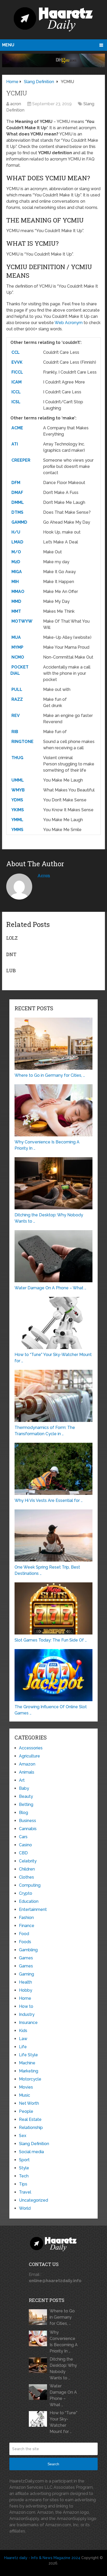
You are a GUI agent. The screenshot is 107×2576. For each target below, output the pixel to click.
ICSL (16, 402)
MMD (16, 601)
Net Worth (29, 2103)
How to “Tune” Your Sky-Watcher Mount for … (63, 2422)
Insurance (28, 2023)
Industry (27, 2014)
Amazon (27, 1764)
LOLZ (12, 938)
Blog (24, 1813)
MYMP (17, 647)
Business (28, 1821)
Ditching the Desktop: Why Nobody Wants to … (63, 2368)
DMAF (17, 493)
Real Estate (30, 2119)
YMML (17, 820)
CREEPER (21, 460)
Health (25, 1982)
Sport (24, 2160)
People (26, 2111)
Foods (25, 1942)
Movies (26, 2087)
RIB (15, 732)
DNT (11, 954)
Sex (23, 2136)
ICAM (16, 382)
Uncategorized (34, 2200)
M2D (16, 562)
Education (29, 1901)
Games (26, 1958)
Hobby (26, 1990)
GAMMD (19, 522)
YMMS (17, 830)
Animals (27, 1772)
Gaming (26, 1974)
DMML (18, 502)
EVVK (17, 362)
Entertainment (33, 1909)
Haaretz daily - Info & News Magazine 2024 (42, 2558)
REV (16, 716)
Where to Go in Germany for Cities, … (62, 2317)
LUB (11, 970)
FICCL (17, 372)
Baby (24, 1788)
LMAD (17, 542)
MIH (15, 582)
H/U (16, 532)
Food (24, 1934)
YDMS (17, 800)
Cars (23, 1837)
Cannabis (28, 1829)
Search (53, 2464)
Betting (26, 1804)
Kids (23, 2031)
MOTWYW (22, 621)
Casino (25, 1845)
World (25, 2208)
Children (27, 1869)
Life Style (28, 2055)
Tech (24, 2176)
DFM (16, 483)
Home (25, 1998)
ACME (17, 428)
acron (16, 104)
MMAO (18, 592)
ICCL (16, 392)
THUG (17, 758)
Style (24, 2168)
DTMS (17, 512)
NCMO (18, 657)
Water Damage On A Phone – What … (63, 2395)
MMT (16, 611)
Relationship (31, 2128)
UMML (18, 780)
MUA (16, 637)
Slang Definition (34, 2144)
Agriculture (29, 1756)
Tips (23, 2184)
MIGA (17, 572)
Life (23, 2047)
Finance (27, 1926)
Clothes (26, 1877)
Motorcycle (30, 2079)
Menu (8, 45)
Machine (27, 2063)
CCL (16, 352)
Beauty (26, 1796)
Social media (31, 2152)
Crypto (26, 1893)
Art (22, 1780)
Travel (25, 2192)
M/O (16, 552)
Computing (30, 1885)
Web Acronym (69, 323)
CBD (23, 1853)
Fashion (26, 1918)
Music (25, 2095)
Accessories (31, 1748)
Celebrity (28, 1861)
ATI (15, 444)
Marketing (29, 2071)
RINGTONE (22, 742)
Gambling (28, 1950)
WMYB (18, 790)
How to (26, 2006)
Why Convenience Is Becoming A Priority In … (64, 2342)
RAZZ (17, 699)
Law (23, 2039)
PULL (17, 689)
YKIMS (18, 810)
